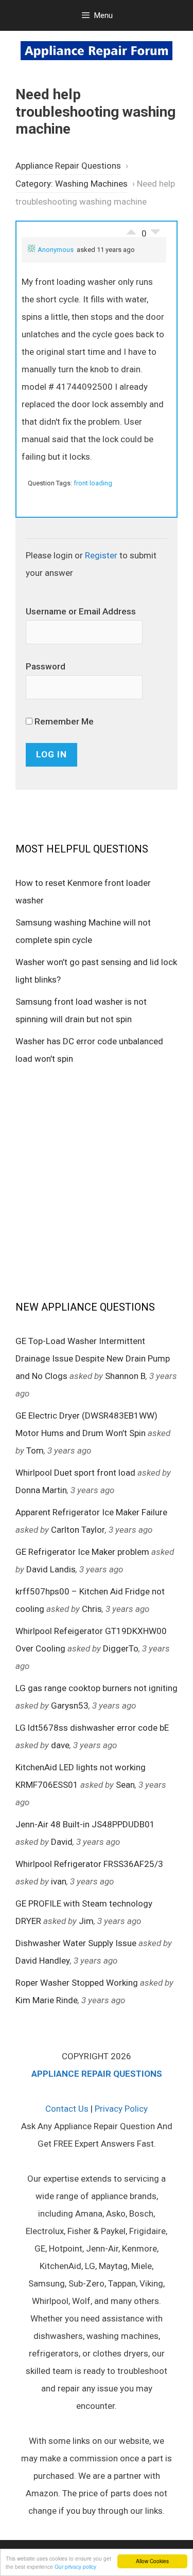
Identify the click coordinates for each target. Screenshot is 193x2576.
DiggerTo (121, 1648)
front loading (93, 483)
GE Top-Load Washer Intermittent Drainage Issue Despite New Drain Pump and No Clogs (93, 1358)
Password (46, 666)
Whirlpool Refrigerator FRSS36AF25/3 (89, 1864)
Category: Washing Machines (72, 184)
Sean (125, 1785)
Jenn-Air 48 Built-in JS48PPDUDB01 (85, 1824)
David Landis (51, 1569)
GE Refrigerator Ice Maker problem (82, 1552)
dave (60, 1745)
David (62, 1842)
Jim (86, 1921)
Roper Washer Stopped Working (77, 1983)
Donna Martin (41, 1490)
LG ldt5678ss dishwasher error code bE (92, 1728)
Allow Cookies (152, 2561)
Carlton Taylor (78, 1530)
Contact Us (67, 2109)
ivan (59, 1881)
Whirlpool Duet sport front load (75, 1473)
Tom (35, 1450)
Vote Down (155, 234)
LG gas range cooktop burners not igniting (97, 1688)
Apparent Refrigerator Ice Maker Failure (91, 1512)
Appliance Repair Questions (68, 166)
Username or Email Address (81, 611)
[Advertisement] (97, 1182)
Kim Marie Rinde (47, 2000)
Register (101, 555)
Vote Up (131, 229)
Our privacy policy (75, 2566)
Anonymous (56, 250)
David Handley (43, 1961)
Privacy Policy (121, 2109)
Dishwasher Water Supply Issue (76, 1943)
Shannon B (125, 1376)
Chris (92, 1609)
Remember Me (63, 721)
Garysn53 (70, 1706)
